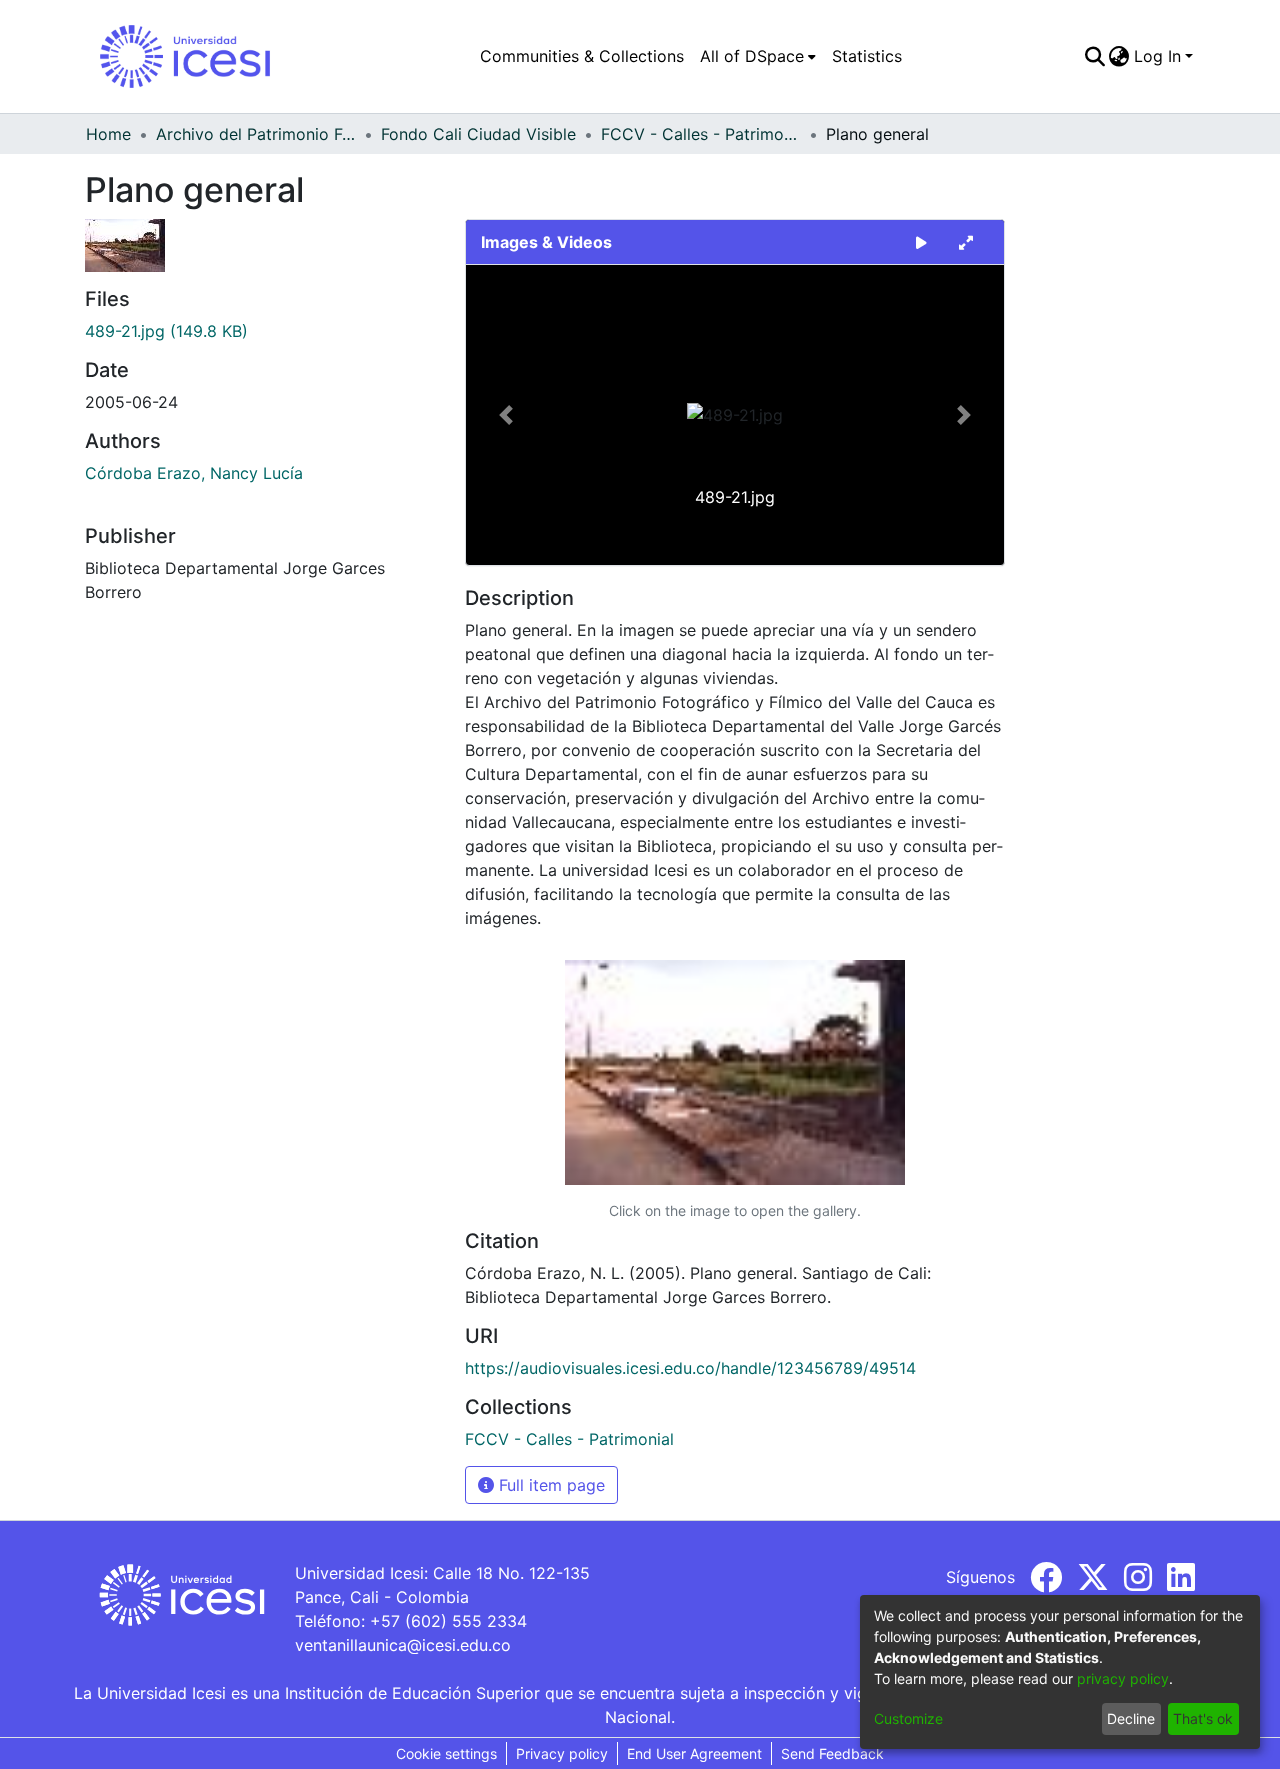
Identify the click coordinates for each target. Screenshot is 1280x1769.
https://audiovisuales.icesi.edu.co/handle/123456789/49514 (690, 1368)
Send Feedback (832, 1753)
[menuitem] (758, 56)
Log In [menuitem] (1157, 56)
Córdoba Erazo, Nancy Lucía (194, 473)
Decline (1131, 1718)
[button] (506, 415)
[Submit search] (1094, 56)
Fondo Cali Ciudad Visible (478, 134)
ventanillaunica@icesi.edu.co (403, 1645)
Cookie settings (446, 1753)
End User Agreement (694, 1753)
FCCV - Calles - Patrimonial (701, 134)
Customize (908, 1718)
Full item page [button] (549, 1485)
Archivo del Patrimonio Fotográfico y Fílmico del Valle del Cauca (256, 134)
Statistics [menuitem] (867, 56)
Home (108, 134)
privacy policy (1123, 1678)
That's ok (1203, 1718)
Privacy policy (562, 1753)
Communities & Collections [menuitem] (582, 56)
